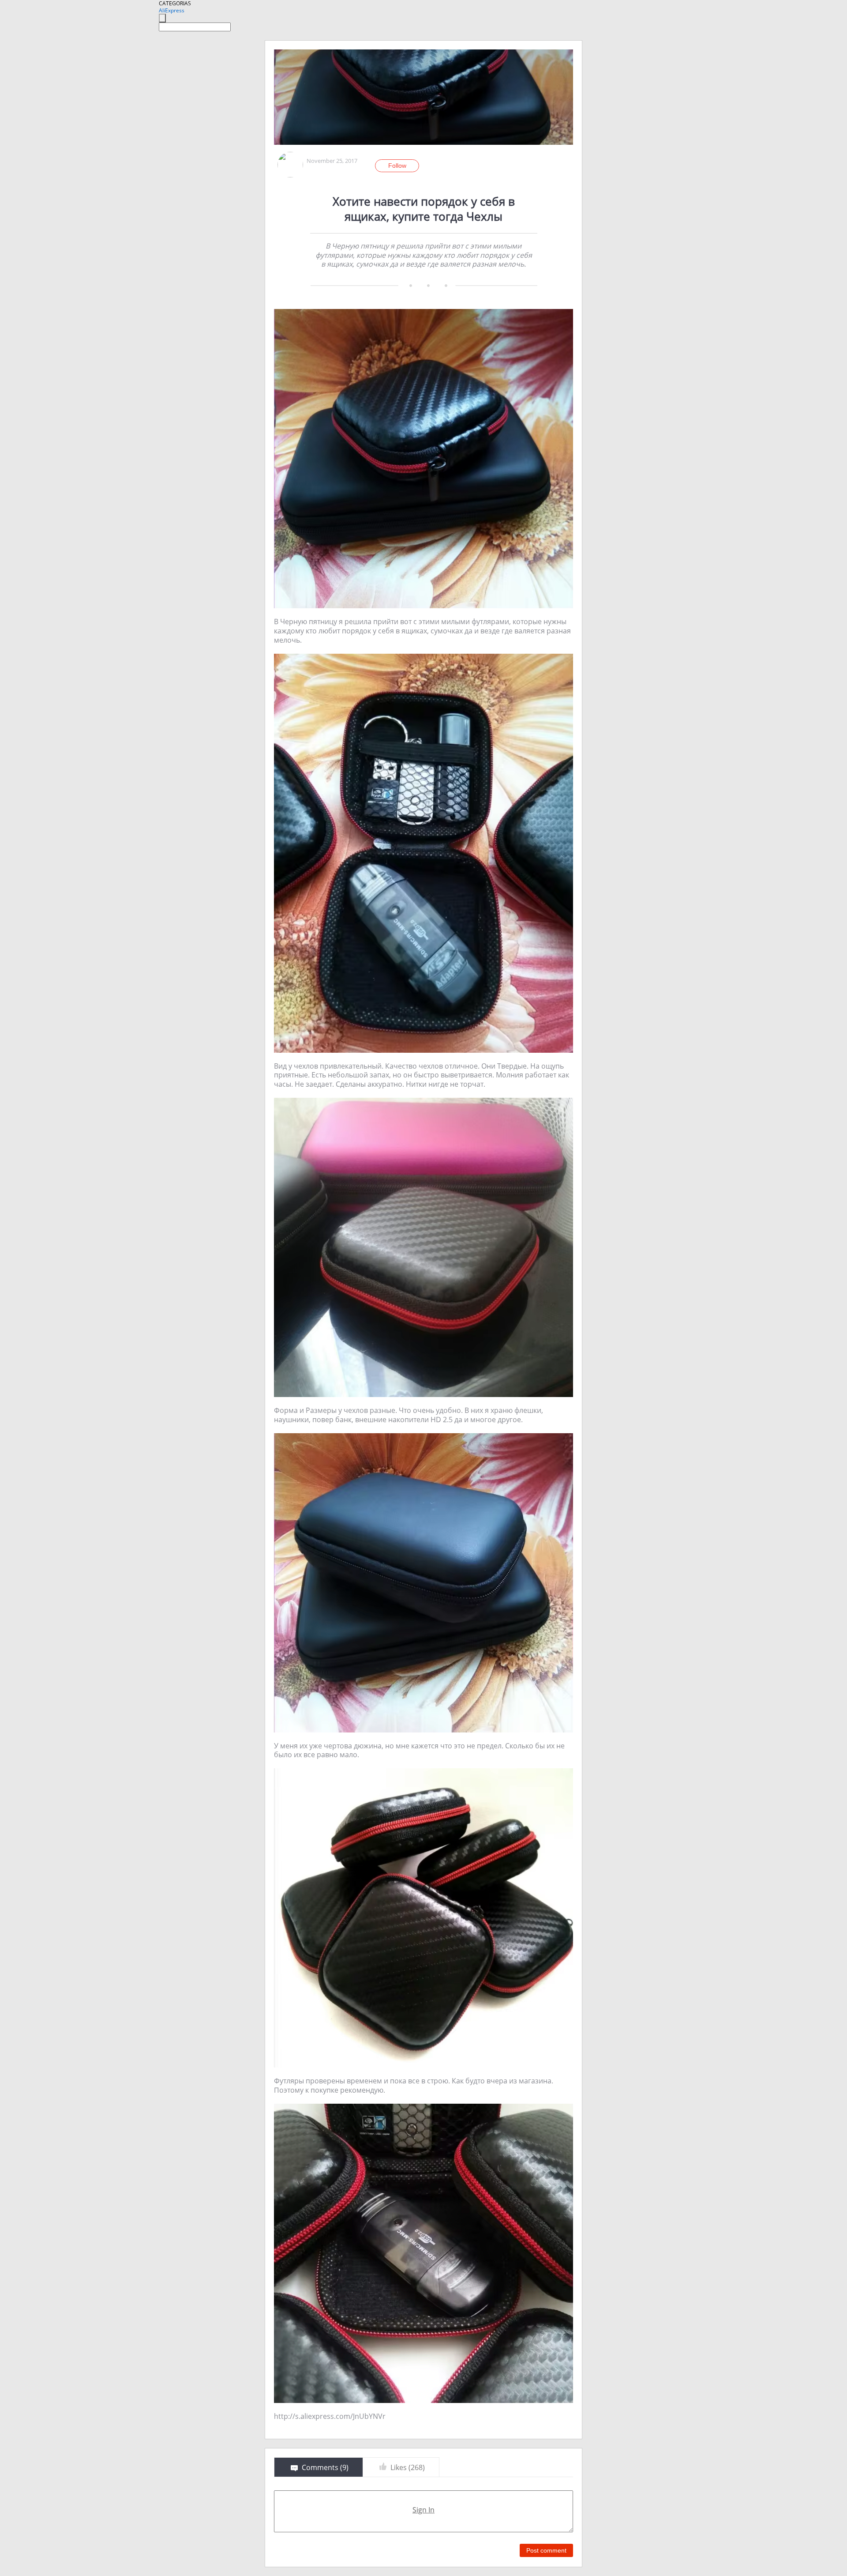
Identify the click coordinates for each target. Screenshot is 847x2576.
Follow (397, 166)
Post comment (546, 2550)
